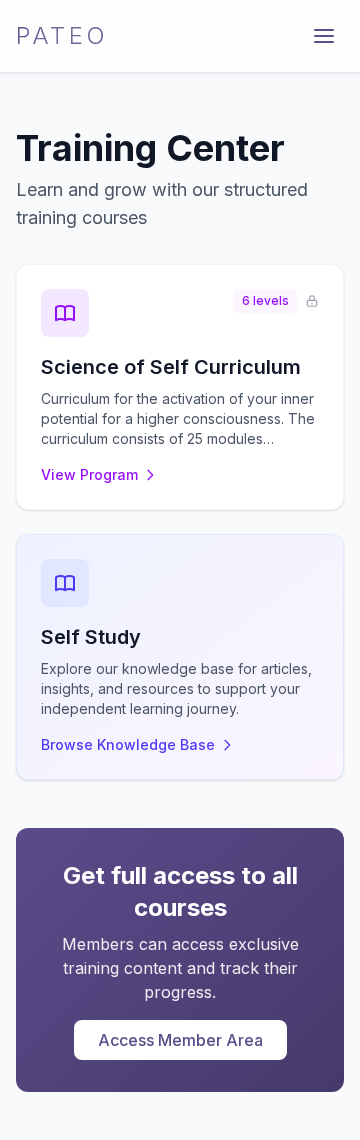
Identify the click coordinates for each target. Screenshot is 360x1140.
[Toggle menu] (324, 36)
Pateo (62, 35)
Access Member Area (180, 1040)
